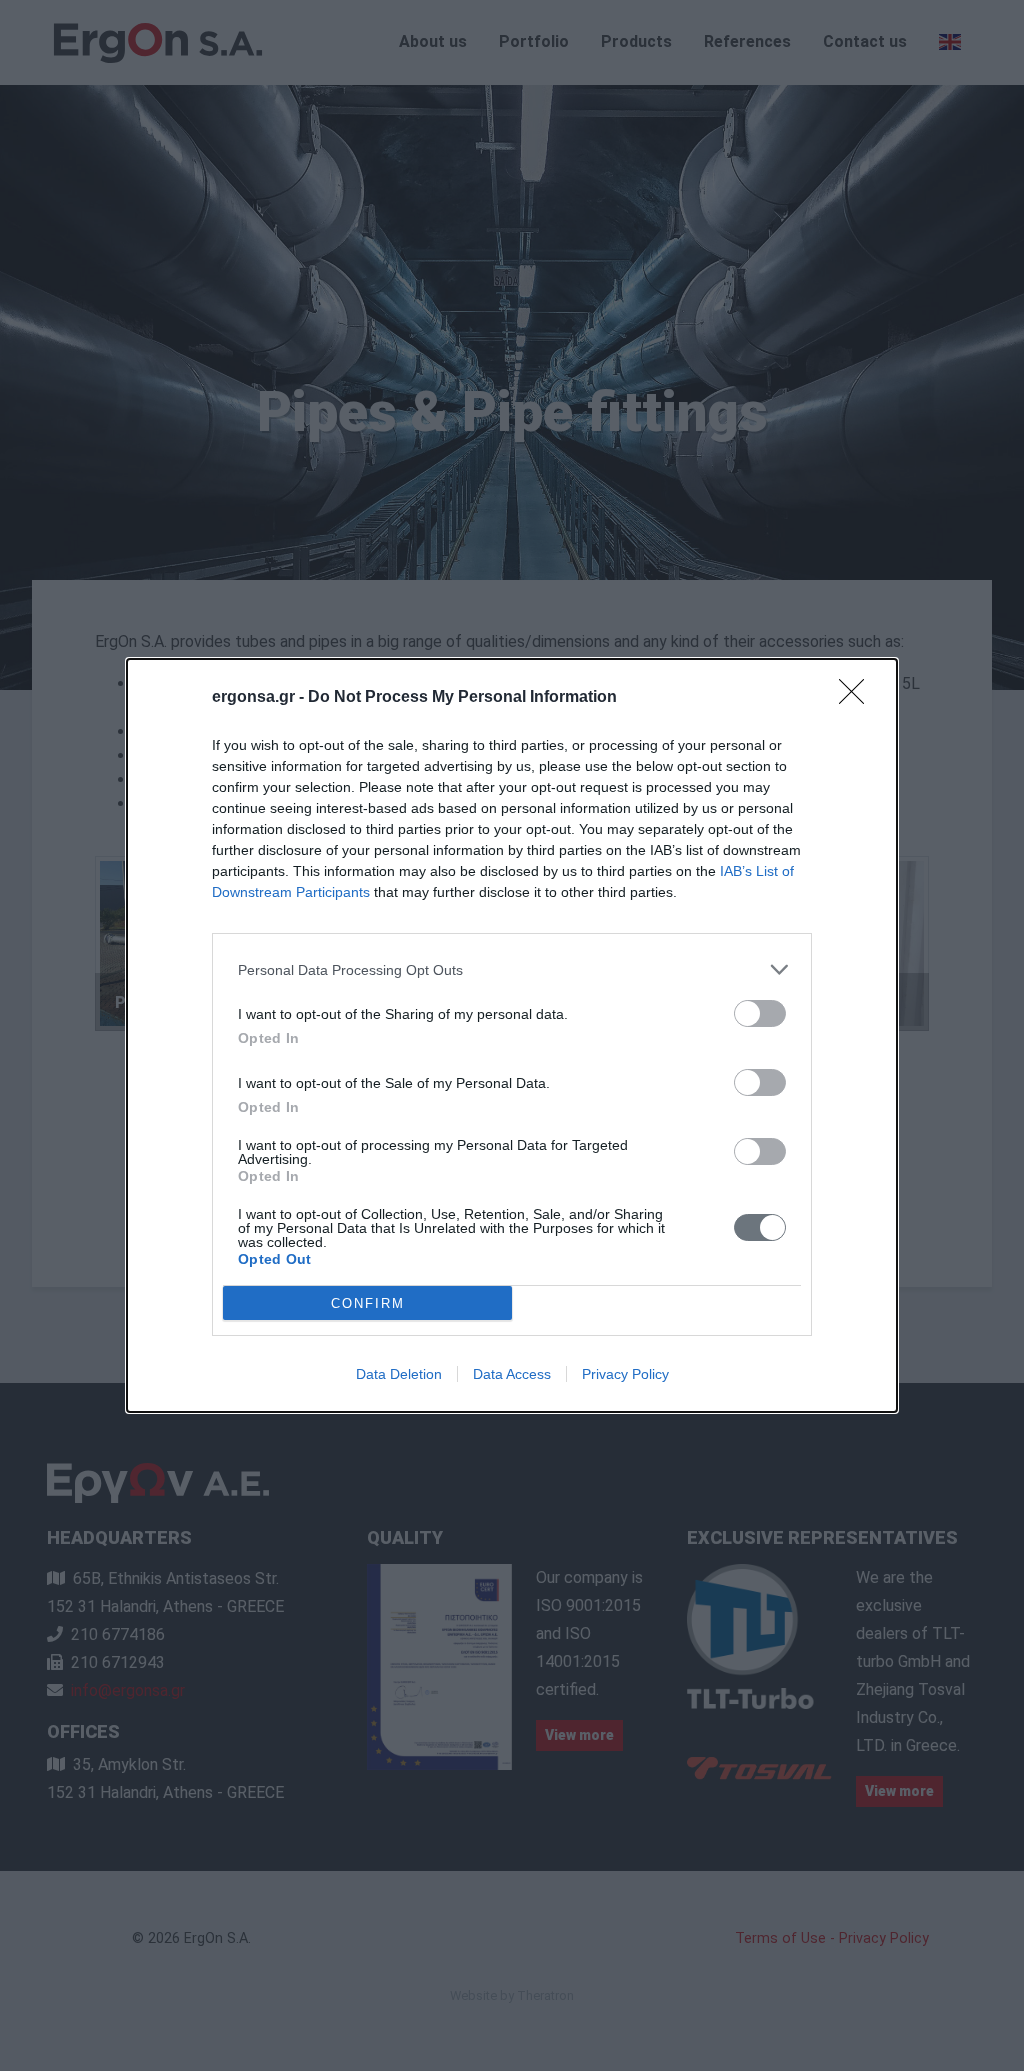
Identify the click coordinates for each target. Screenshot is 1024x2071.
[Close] (858, 698)
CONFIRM (368, 1303)
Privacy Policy (625, 1374)
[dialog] (512, 1035)
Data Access (512, 1374)
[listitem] (512, 969)
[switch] (760, 1013)
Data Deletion (399, 1374)
